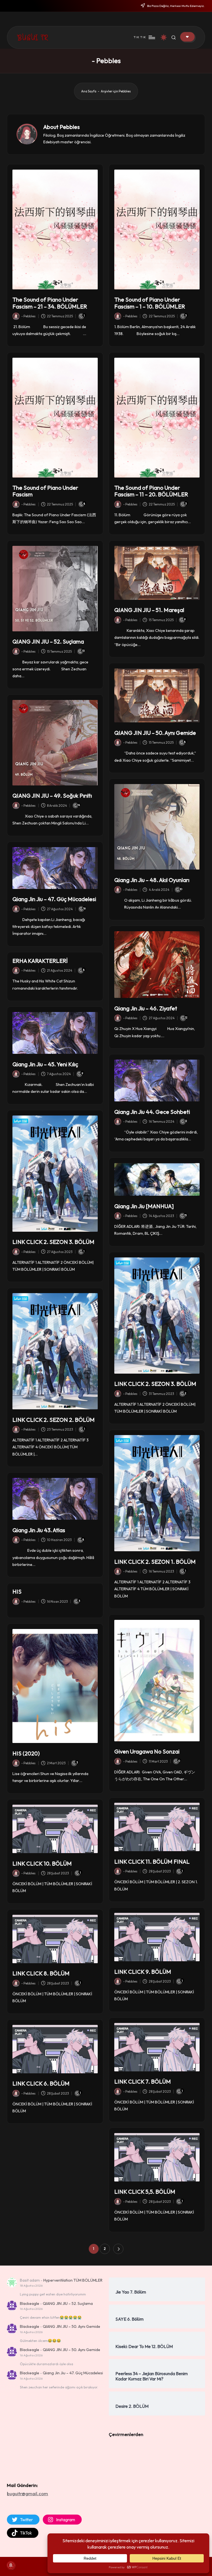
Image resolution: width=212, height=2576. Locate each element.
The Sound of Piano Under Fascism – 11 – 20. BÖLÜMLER (151, 491)
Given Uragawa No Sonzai (147, 1751)
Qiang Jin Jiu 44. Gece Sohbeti (152, 1112)
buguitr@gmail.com (27, 2493)
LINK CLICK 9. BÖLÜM (143, 1972)
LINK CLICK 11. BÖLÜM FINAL (152, 1862)
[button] (187, 37)
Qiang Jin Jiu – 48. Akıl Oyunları (152, 880)
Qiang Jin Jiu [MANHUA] (144, 1206)
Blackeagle (30, 2303)
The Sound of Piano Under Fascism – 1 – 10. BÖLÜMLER (150, 303)
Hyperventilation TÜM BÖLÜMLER (73, 2280)
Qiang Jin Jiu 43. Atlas (39, 1530)
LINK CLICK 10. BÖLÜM (42, 1863)
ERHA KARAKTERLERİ (40, 961)
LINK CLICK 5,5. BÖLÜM (145, 2192)
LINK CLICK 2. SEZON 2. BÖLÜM (54, 1420)
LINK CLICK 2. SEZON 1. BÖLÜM (155, 1562)
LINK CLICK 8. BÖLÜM (41, 1973)
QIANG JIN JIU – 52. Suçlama (48, 641)
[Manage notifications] (11, 2565)
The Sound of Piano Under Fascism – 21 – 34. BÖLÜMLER (50, 303)
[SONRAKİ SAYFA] (118, 2249)
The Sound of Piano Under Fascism (45, 491)
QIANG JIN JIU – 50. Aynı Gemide (155, 733)
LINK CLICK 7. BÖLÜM (143, 2081)
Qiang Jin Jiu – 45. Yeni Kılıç (45, 1064)
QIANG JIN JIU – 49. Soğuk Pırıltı (52, 796)
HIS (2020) (26, 1753)
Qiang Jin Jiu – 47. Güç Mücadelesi (54, 899)
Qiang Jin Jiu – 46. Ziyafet (146, 1008)
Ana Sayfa (89, 91)
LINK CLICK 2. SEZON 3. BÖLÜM (53, 1242)
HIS (17, 1591)
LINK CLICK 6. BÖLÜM (41, 2083)
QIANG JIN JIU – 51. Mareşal (149, 610)
